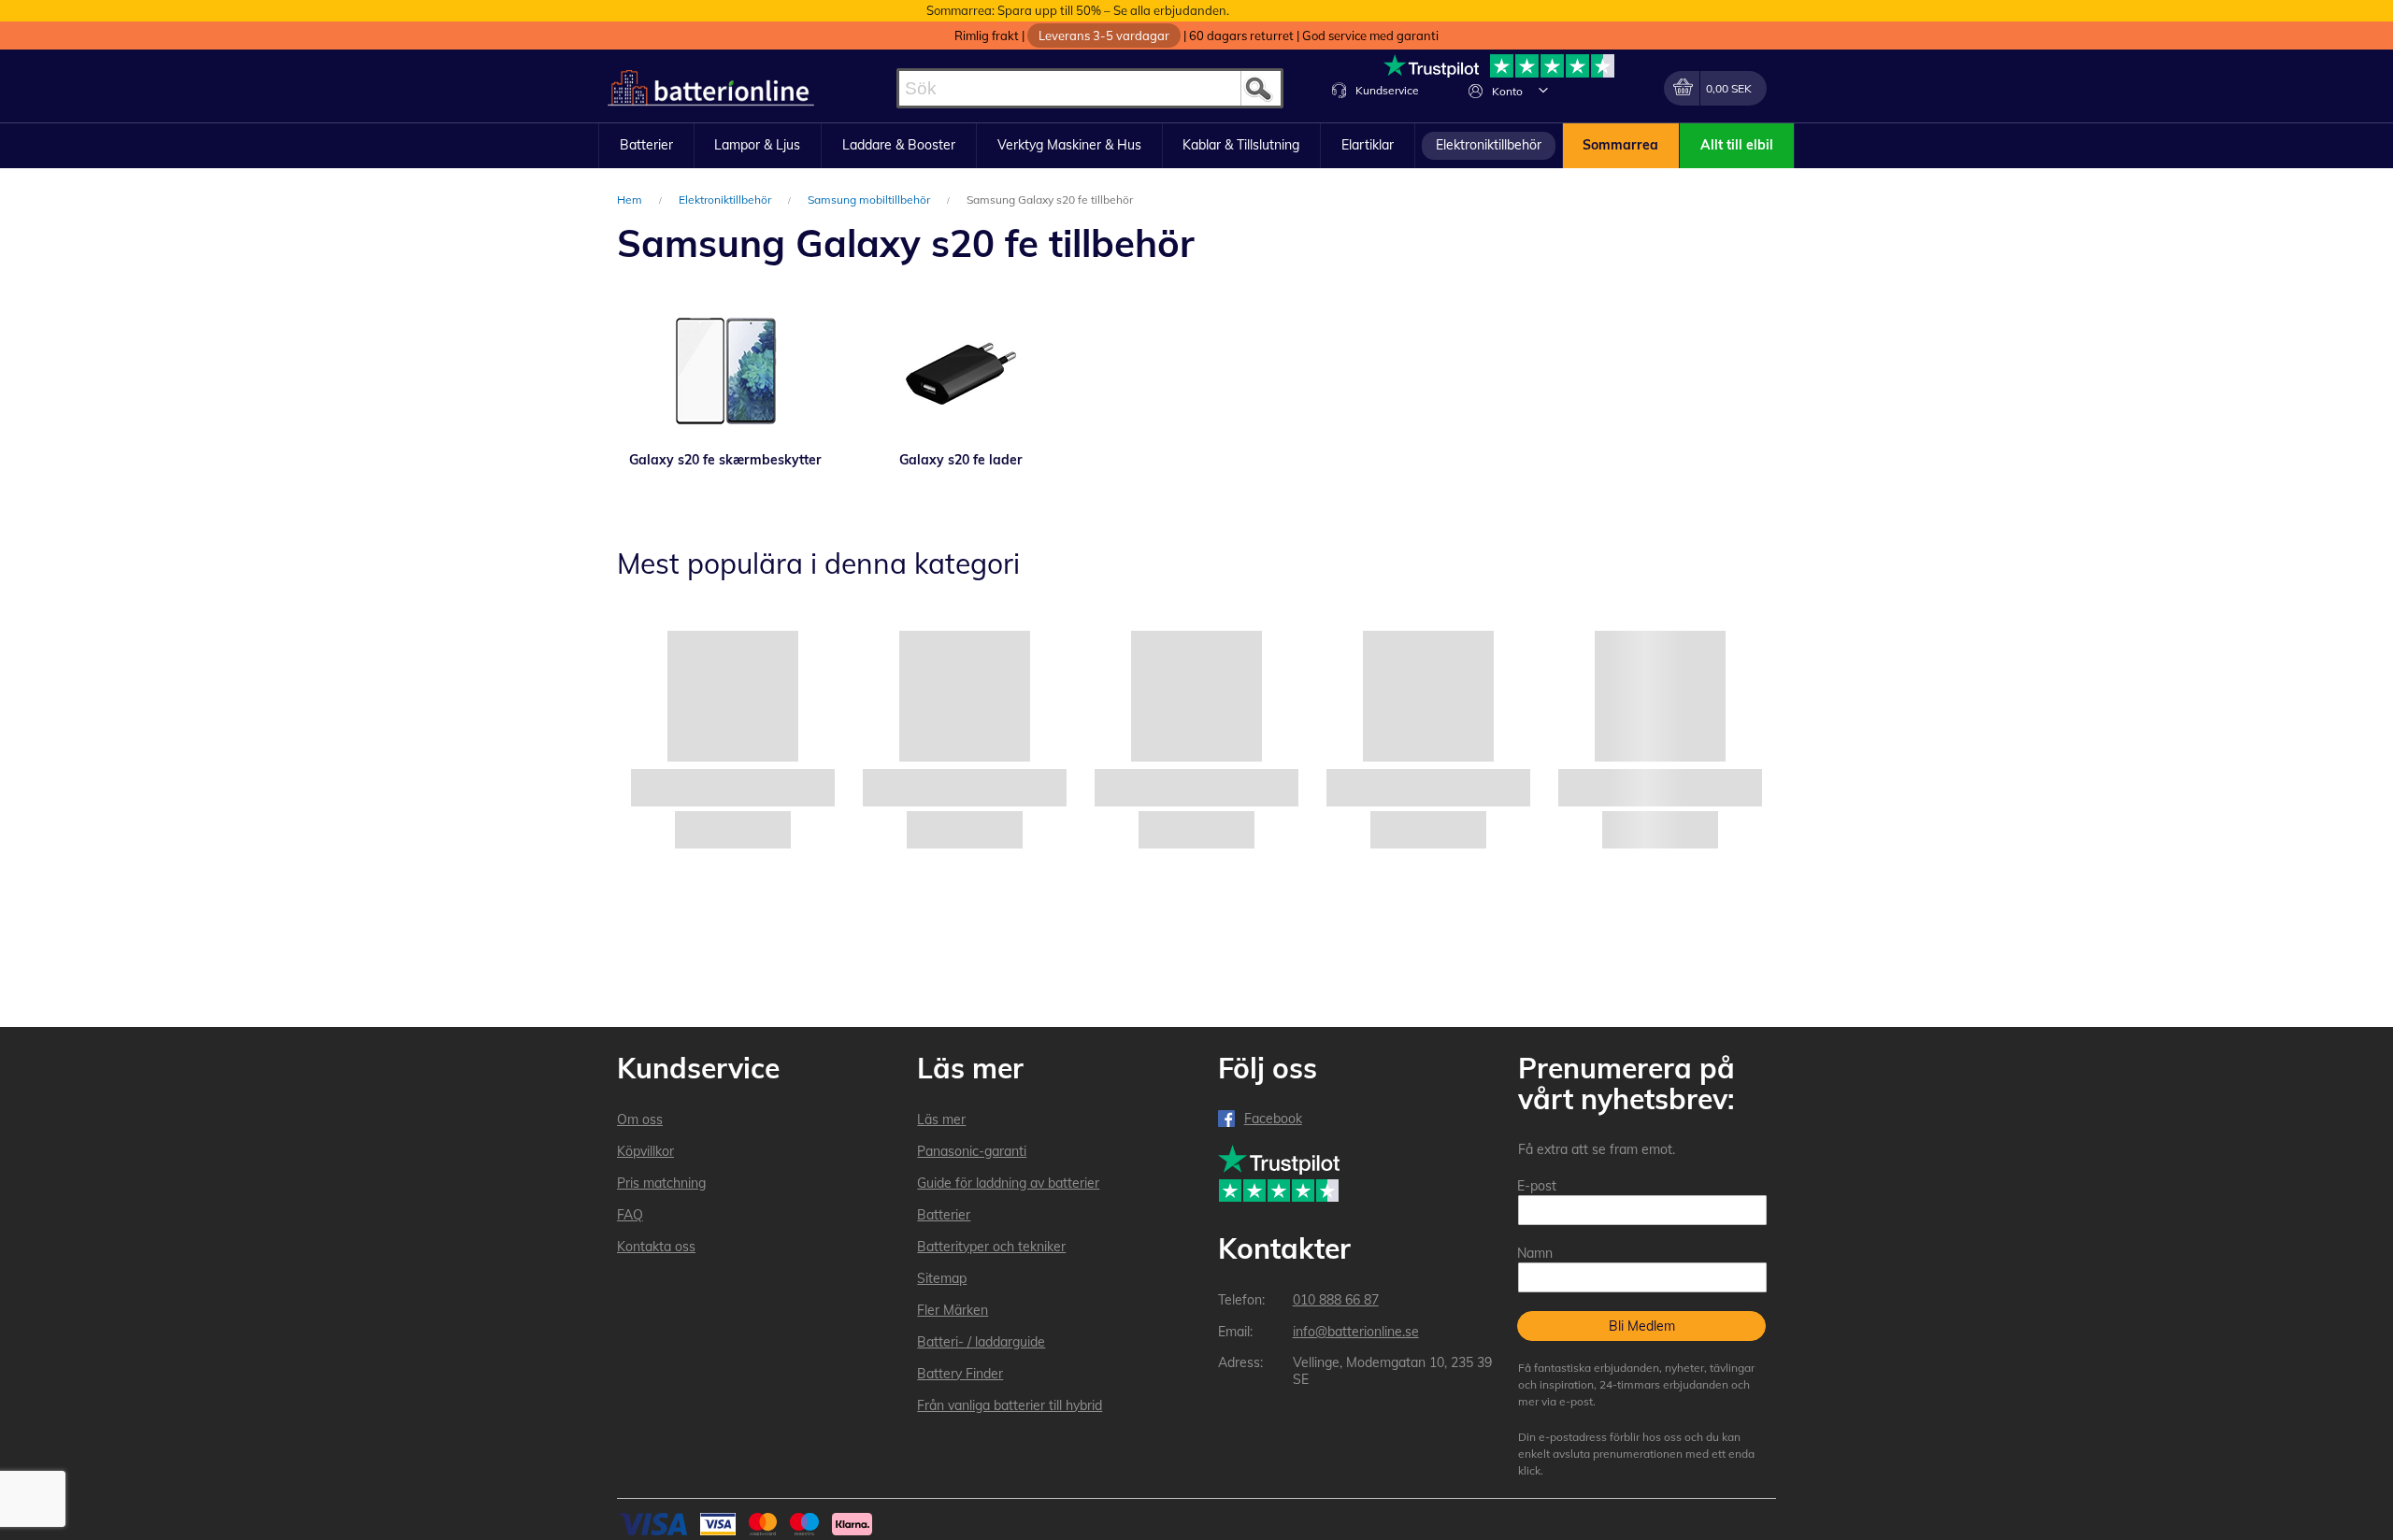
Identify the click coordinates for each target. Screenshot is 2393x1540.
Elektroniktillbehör (726, 200)
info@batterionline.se (1356, 1332)
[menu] (1196, 146)
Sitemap (942, 1278)
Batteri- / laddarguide (981, 1342)
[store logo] (711, 88)
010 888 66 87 (1336, 1300)
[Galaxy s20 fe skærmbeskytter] (725, 371)
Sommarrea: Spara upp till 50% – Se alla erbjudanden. (1078, 10)
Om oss (640, 1119)
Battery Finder (960, 1374)
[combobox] (1090, 88)
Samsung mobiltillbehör (870, 200)
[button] (1543, 90)
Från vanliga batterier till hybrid (1010, 1405)
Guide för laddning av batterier (1008, 1183)
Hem (631, 200)
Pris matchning (661, 1183)
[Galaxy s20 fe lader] (961, 371)
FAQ (630, 1215)
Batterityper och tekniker (991, 1247)
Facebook (1273, 1119)
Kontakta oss (656, 1247)
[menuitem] (646, 146)
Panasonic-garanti (972, 1151)
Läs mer (941, 1119)
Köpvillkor (645, 1151)
